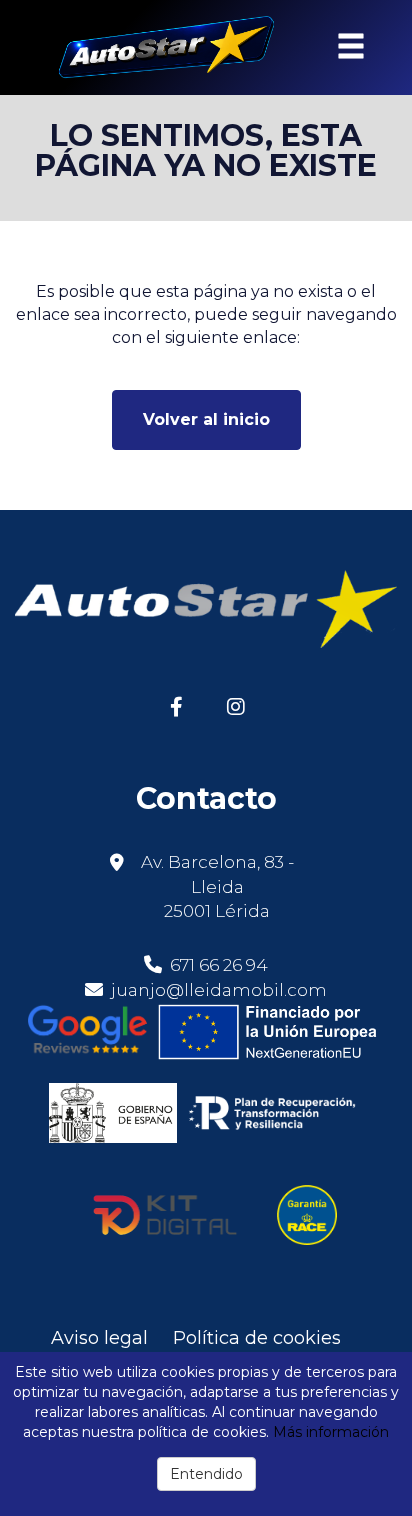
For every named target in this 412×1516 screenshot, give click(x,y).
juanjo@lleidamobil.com (219, 990)
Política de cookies (257, 1338)
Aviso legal (99, 1338)
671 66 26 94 (217, 965)
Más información (331, 1432)
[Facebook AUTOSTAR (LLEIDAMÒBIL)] (176, 705)
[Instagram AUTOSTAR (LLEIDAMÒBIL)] (235, 705)
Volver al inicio (206, 419)
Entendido (206, 1474)
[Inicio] (155, 47)
